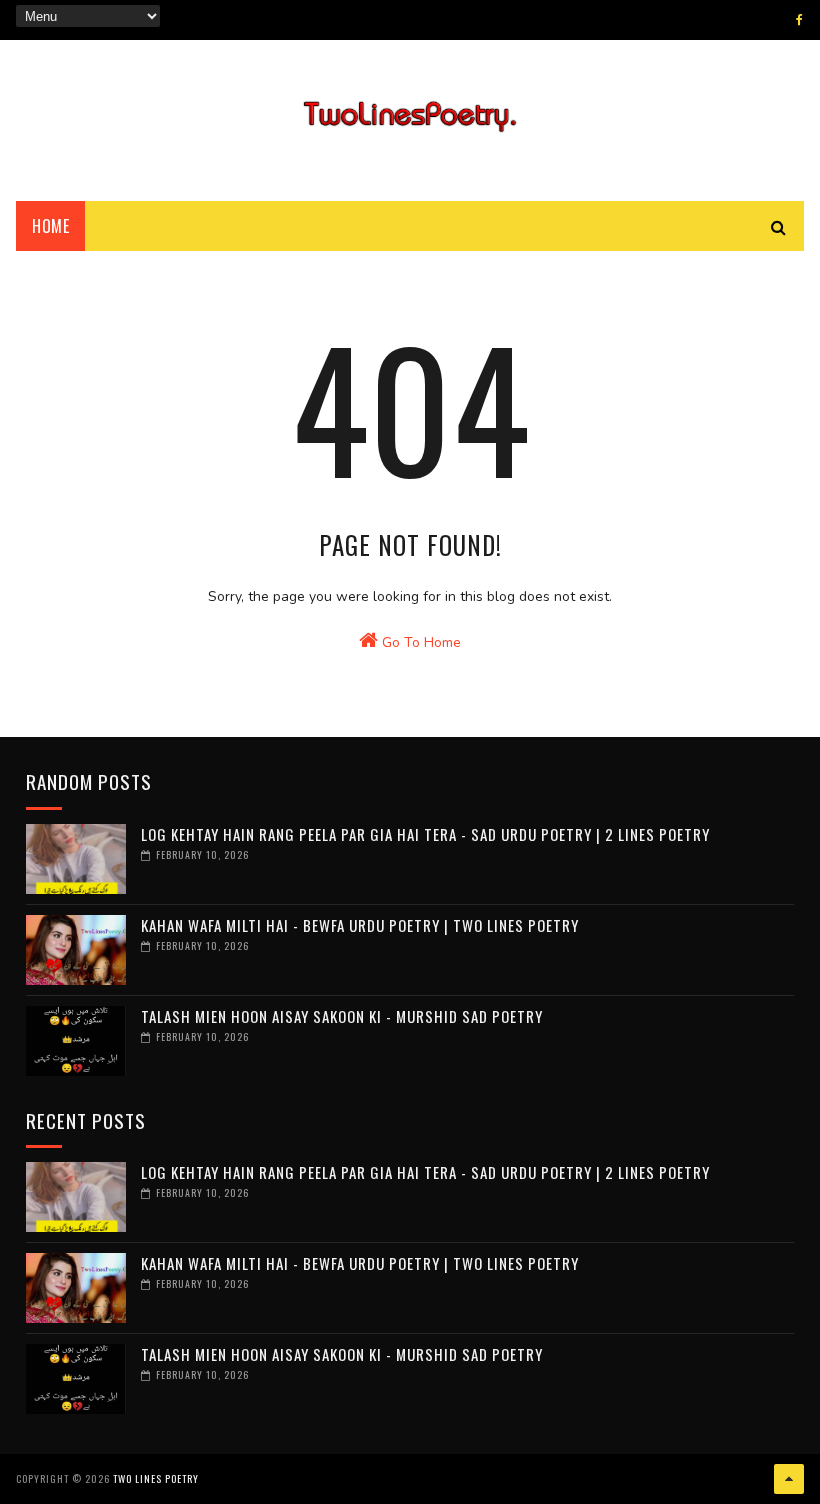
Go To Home (419, 642)
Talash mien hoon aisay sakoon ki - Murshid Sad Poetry (342, 1016)
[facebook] (799, 20)
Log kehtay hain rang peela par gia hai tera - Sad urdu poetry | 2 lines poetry (425, 834)
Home (50, 226)
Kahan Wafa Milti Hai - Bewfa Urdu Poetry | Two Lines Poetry (360, 925)
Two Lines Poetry (156, 1478)
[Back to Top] (789, 1479)
